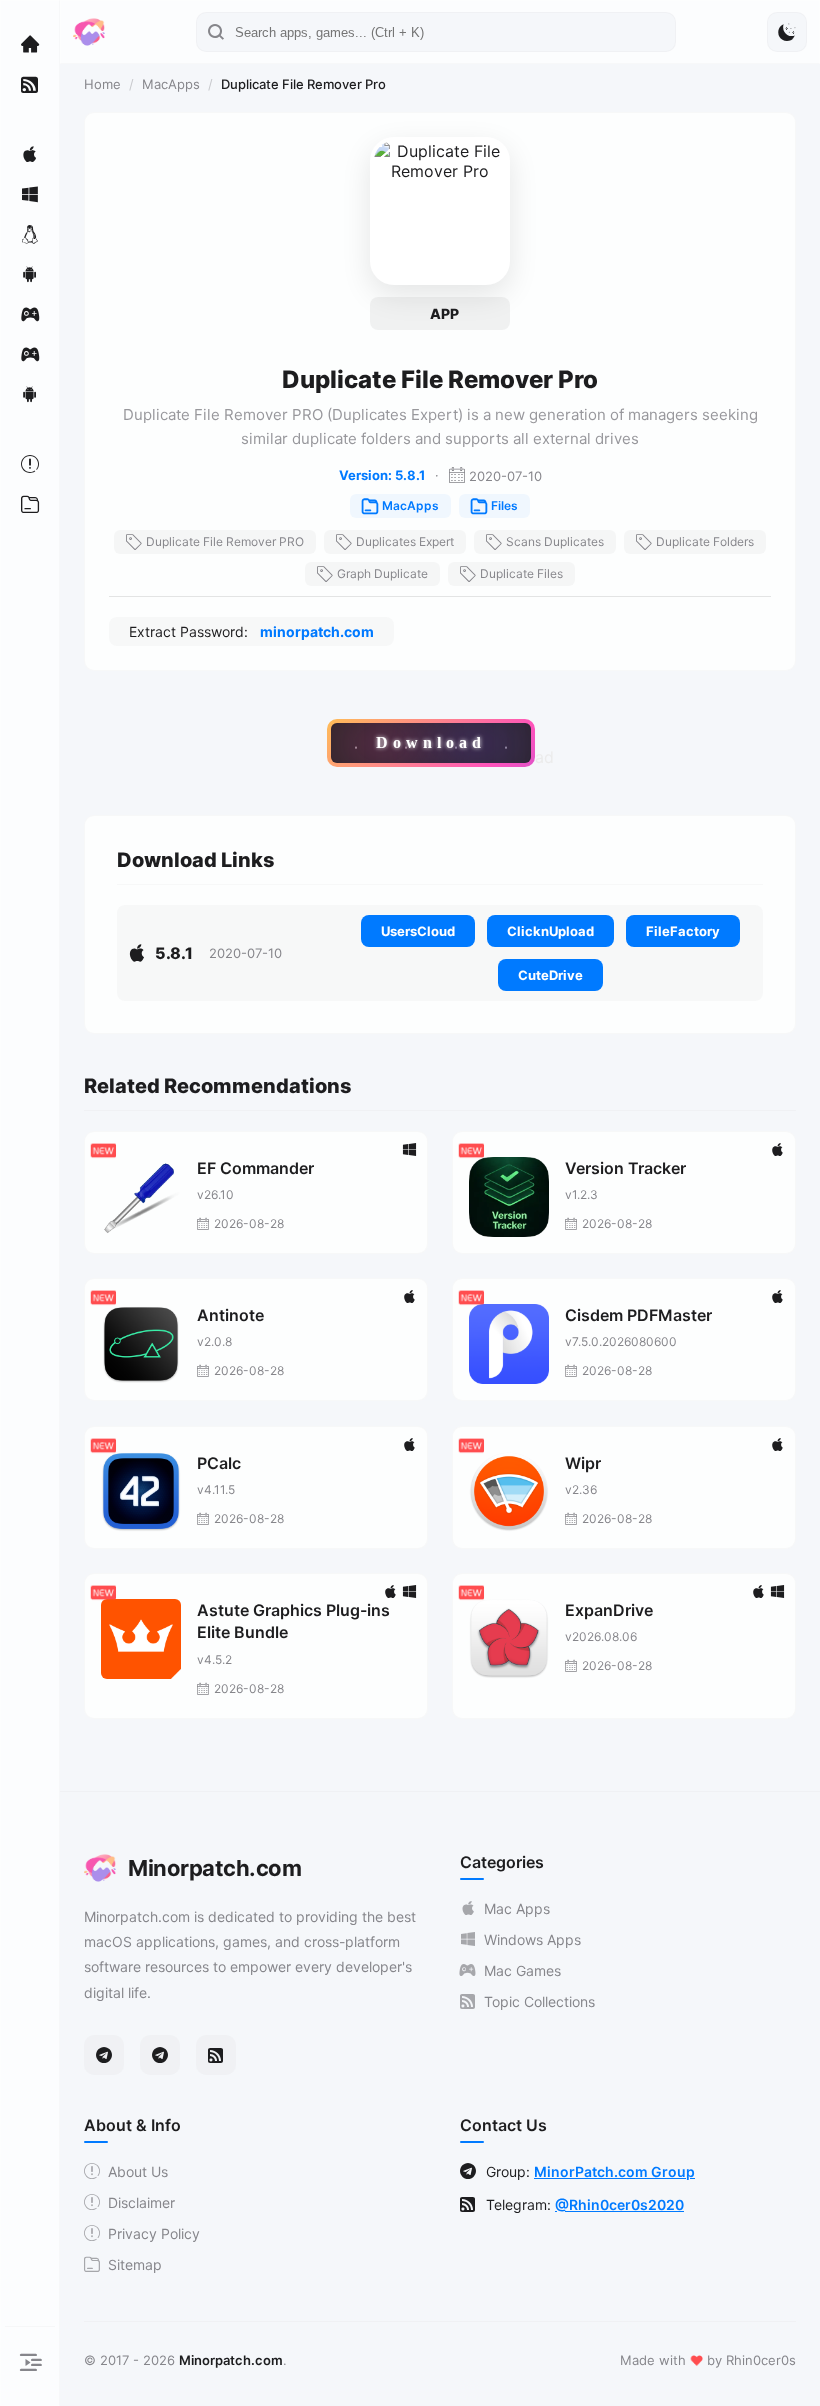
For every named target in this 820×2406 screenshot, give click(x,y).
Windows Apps (532, 1939)
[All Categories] (30, 504)
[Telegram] (104, 2055)
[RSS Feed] (216, 2055)
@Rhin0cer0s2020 (619, 2204)
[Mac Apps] (30, 154)
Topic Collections (539, 2001)
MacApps (171, 84)
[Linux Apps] (30, 234)
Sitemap (135, 2264)
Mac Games (522, 1970)
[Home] (30, 44)
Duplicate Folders (705, 541)
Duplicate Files (521, 573)
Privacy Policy (154, 2233)
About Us (138, 2171)
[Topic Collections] (30, 84)
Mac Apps (517, 1908)
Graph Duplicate (382, 573)
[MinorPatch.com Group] (160, 2055)
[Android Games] (30, 394)
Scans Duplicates (555, 541)
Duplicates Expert (405, 541)
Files (504, 505)
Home (102, 84)
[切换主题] (787, 32)
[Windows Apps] (30, 194)
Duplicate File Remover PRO (225, 541)
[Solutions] (30, 464)
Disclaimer (141, 2202)
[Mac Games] (30, 314)
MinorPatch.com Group (614, 2171)
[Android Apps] (30, 274)
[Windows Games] (30, 354)
